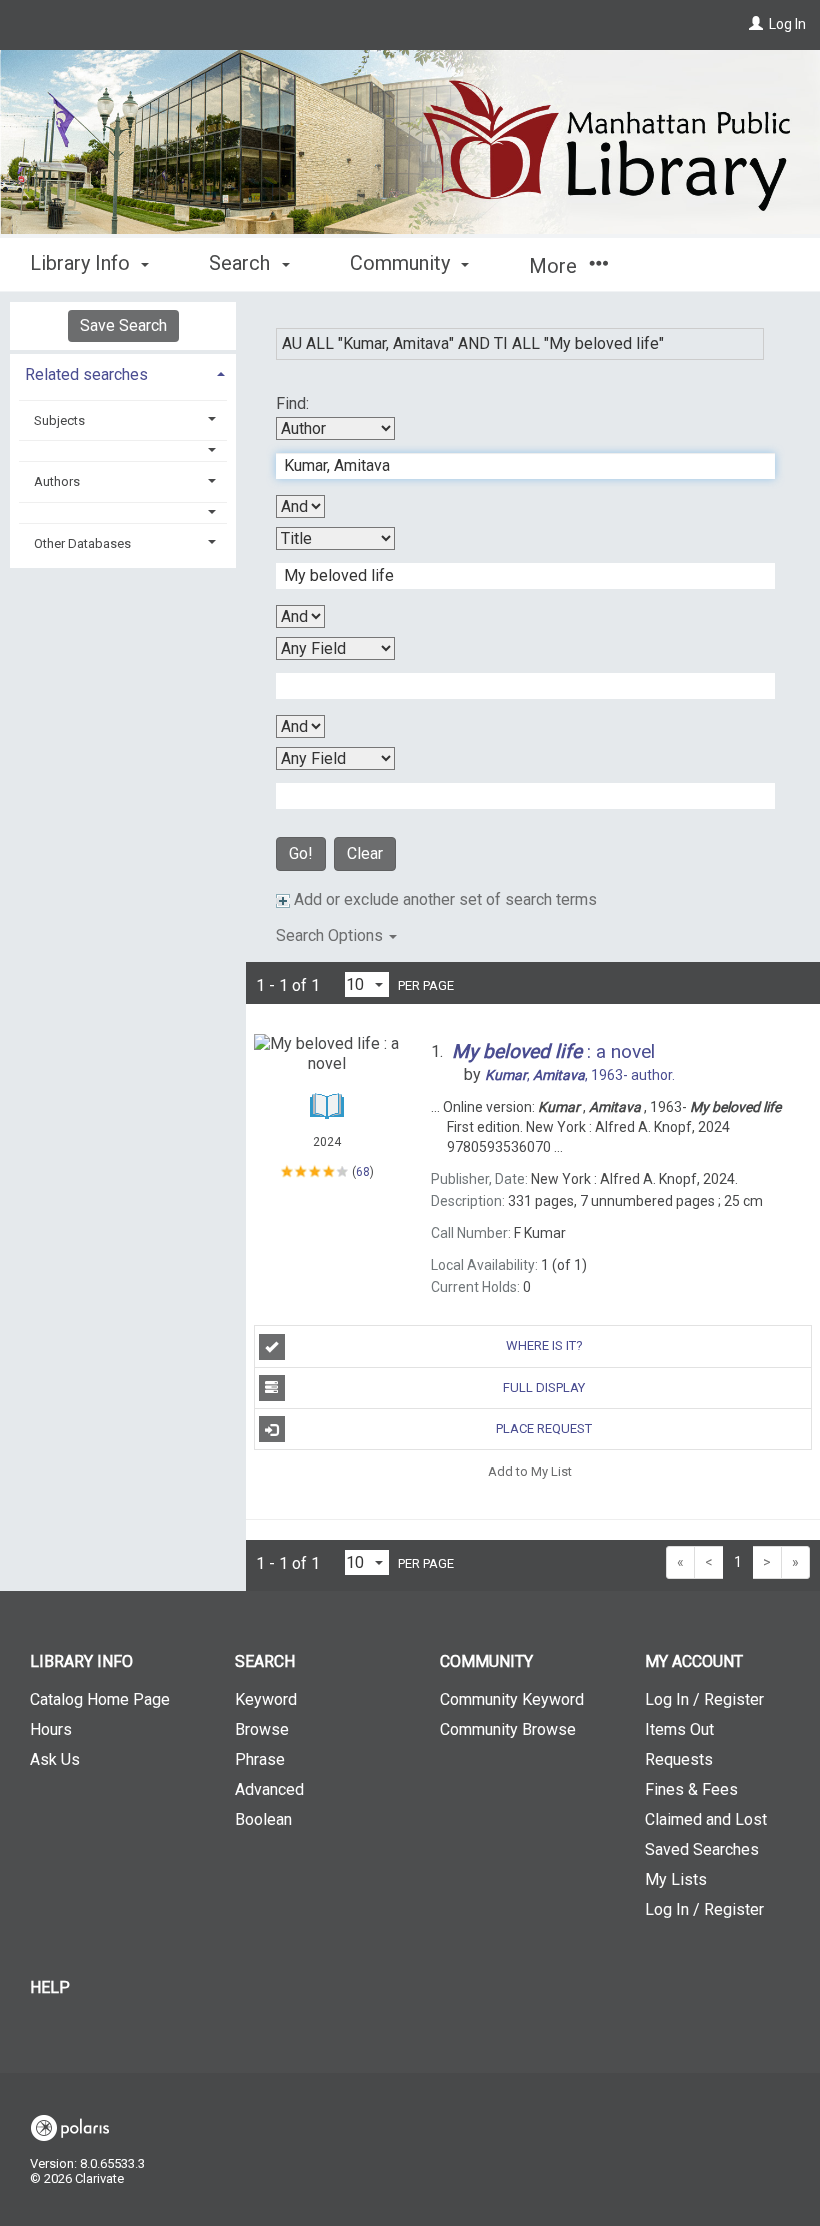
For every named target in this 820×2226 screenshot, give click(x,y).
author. (580, 1075)
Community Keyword (512, 1699)
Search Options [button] (331, 935)
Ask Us (55, 1759)
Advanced (269, 1789)
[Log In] (756, 24)
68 (363, 1171)
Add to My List (530, 1470)
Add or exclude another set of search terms (443, 899)
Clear (365, 853)
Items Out (679, 1729)
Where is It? (544, 1345)
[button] (123, 450)
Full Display (544, 1387)
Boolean (263, 1819)
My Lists (676, 1879)
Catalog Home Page (100, 1699)
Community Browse (508, 1729)
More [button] (555, 266)
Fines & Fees (691, 1789)
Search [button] (242, 263)
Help (50, 1987)
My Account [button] (694, 1661)
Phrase (260, 1759)
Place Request (544, 1428)
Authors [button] (57, 481)
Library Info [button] (82, 263)
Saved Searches (702, 1849)
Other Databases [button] (82, 543)
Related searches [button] (86, 374)
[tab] (123, 372)
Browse (262, 1729)
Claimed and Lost (706, 1819)
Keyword (266, 1699)
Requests (679, 1759)
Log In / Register (704, 1699)
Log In (787, 24)
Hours (51, 1729)
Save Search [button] (123, 325)
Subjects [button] (59, 420)
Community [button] (402, 263)
